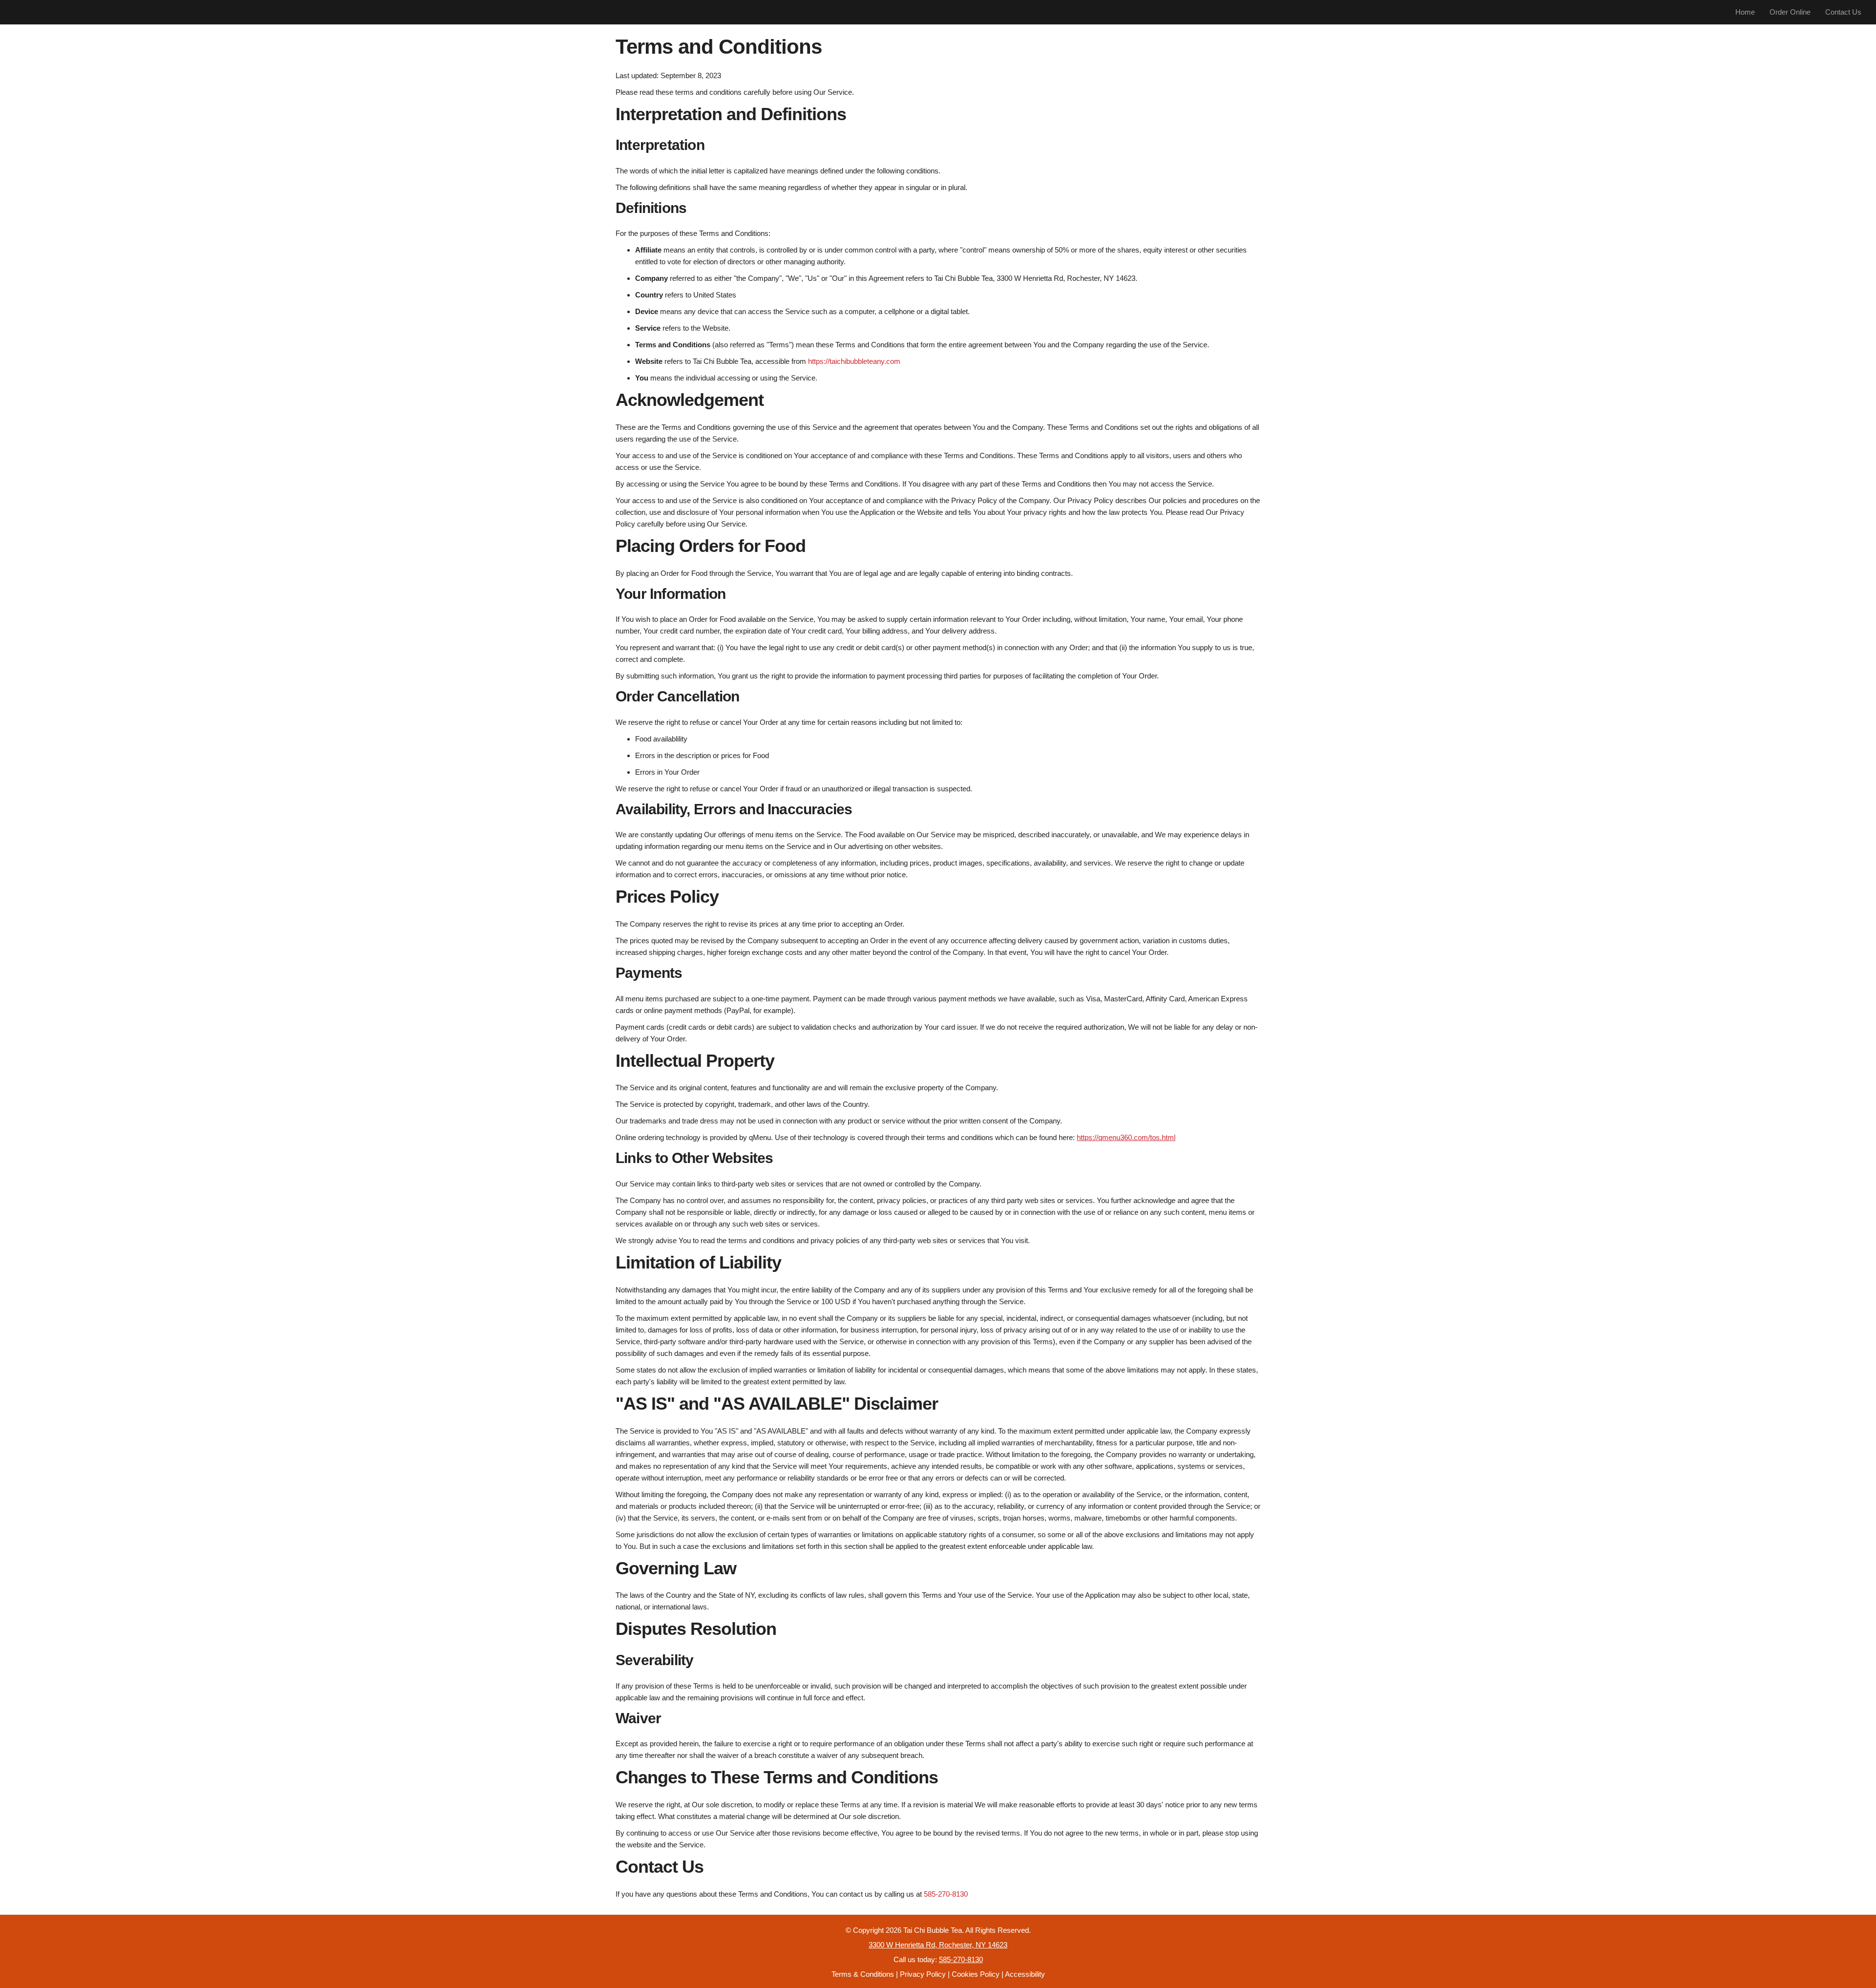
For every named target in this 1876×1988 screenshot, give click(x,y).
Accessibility (1025, 1974)
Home (1745, 12)
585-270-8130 (946, 1894)
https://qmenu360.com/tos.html (1126, 1137)
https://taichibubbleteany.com (854, 361)
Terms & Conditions (863, 1974)
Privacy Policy (923, 1974)
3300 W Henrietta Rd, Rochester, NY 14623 (938, 1945)
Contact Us (1843, 12)
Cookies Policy (976, 1974)
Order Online (1790, 12)
